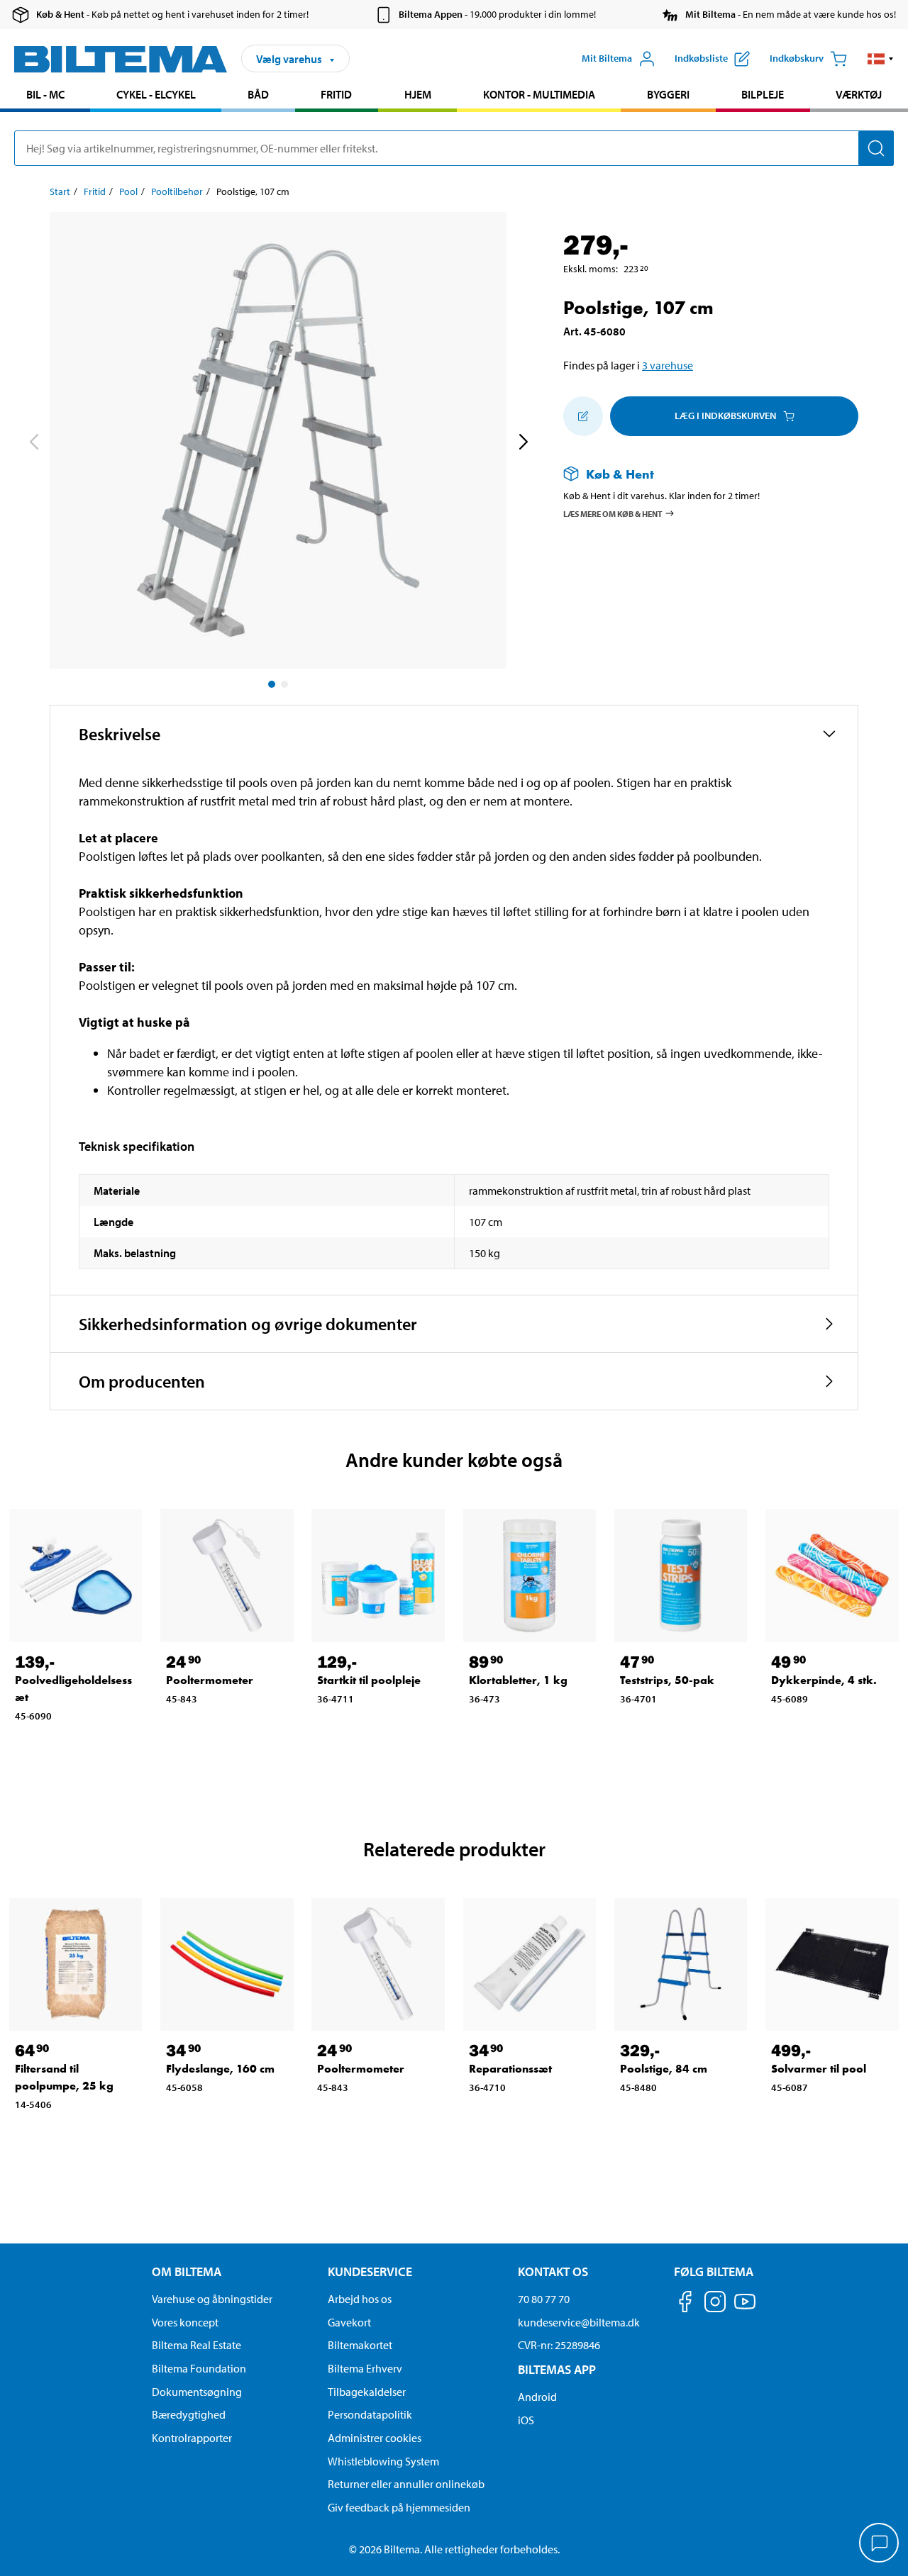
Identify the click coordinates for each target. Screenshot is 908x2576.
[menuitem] (45, 96)
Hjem (418, 94)
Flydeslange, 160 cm (220, 2069)
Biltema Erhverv (365, 2368)
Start (60, 191)
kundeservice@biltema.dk (579, 2322)
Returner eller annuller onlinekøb (406, 2484)
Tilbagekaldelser (367, 2392)
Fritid (336, 94)
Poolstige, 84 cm (664, 2069)
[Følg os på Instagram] (715, 2304)
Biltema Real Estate (196, 2345)
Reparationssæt (510, 2069)
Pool (128, 191)
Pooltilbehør (177, 191)
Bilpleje (763, 94)
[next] (523, 443)
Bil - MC (45, 94)
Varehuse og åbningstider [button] (212, 2299)
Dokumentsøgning (197, 2392)
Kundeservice (370, 2271)
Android (537, 2397)
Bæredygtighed (189, 2414)
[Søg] (876, 148)
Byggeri (668, 94)
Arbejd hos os (360, 2299)
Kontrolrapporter (192, 2438)
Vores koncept (185, 2322)
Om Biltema (187, 2271)
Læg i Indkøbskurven (725, 416)
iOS (526, 2420)
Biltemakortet (360, 2345)
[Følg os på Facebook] (685, 2304)
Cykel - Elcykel (156, 94)
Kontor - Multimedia (539, 94)
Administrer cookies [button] (375, 2438)
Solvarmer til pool (819, 2069)
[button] (881, 59)
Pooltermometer (210, 1680)
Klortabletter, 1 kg (518, 1680)
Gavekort (349, 2322)
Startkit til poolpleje (369, 1680)
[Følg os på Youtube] (745, 2308)
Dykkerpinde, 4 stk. (824, 1680)
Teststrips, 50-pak (667, 1680)
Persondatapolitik (370, 2414)
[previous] (33, 443)
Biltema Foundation (199, 2368)
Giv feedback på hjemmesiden (399, 2507)
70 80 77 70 (544, 2299)
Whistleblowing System (383, 2461)
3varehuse (668, 365)
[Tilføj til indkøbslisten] (583, 416)
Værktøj (859, 94)
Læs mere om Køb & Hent (613, 513)
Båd (258, 94)
